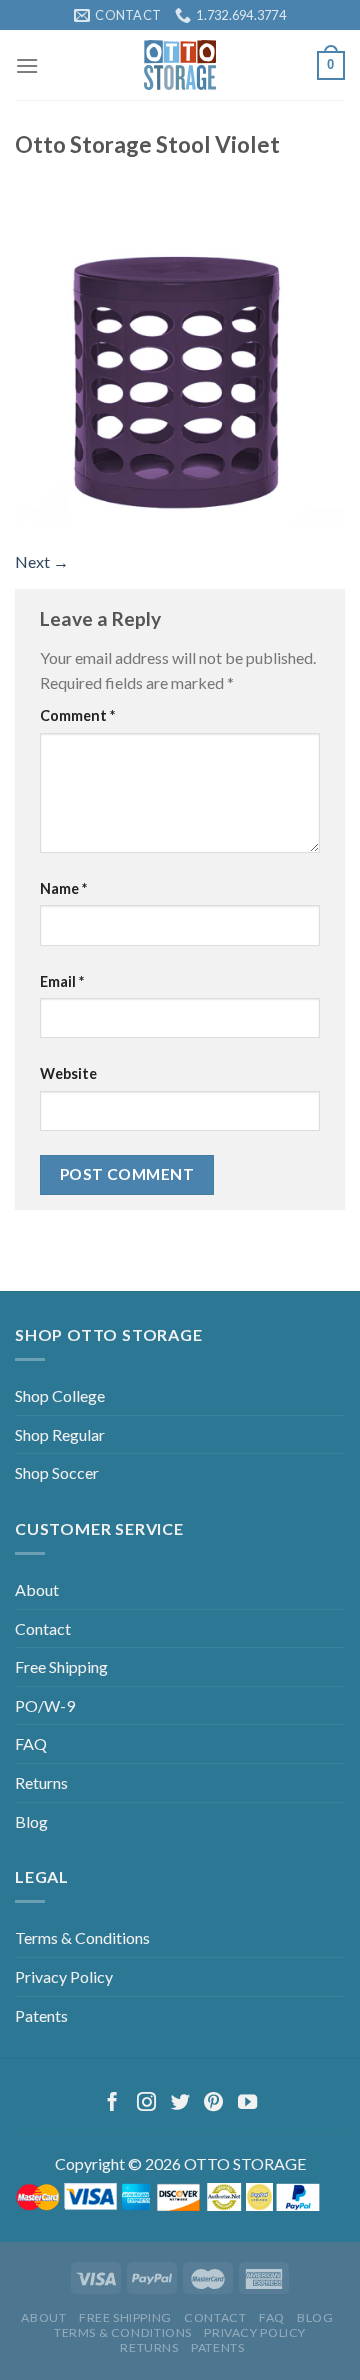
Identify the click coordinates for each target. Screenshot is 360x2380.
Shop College (60, 1395)
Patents (41, 2015)
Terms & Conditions (82, 1937)
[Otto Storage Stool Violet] (180, 357)
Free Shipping (61, 1666)
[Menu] (27, 65)
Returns (41, 1782)
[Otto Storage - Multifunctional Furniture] (180, 65)
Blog (31, 1821)
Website (68, 1073)
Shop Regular (60, 1434)
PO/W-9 (45, 1705)
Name (63, 888)
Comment (77, 715)
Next (42, 561)
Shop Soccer (57, 1472)
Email (62, 981)
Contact (43, 1628)
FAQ (31, 1743)
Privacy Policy (64, 1976)
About (37, 1589)
